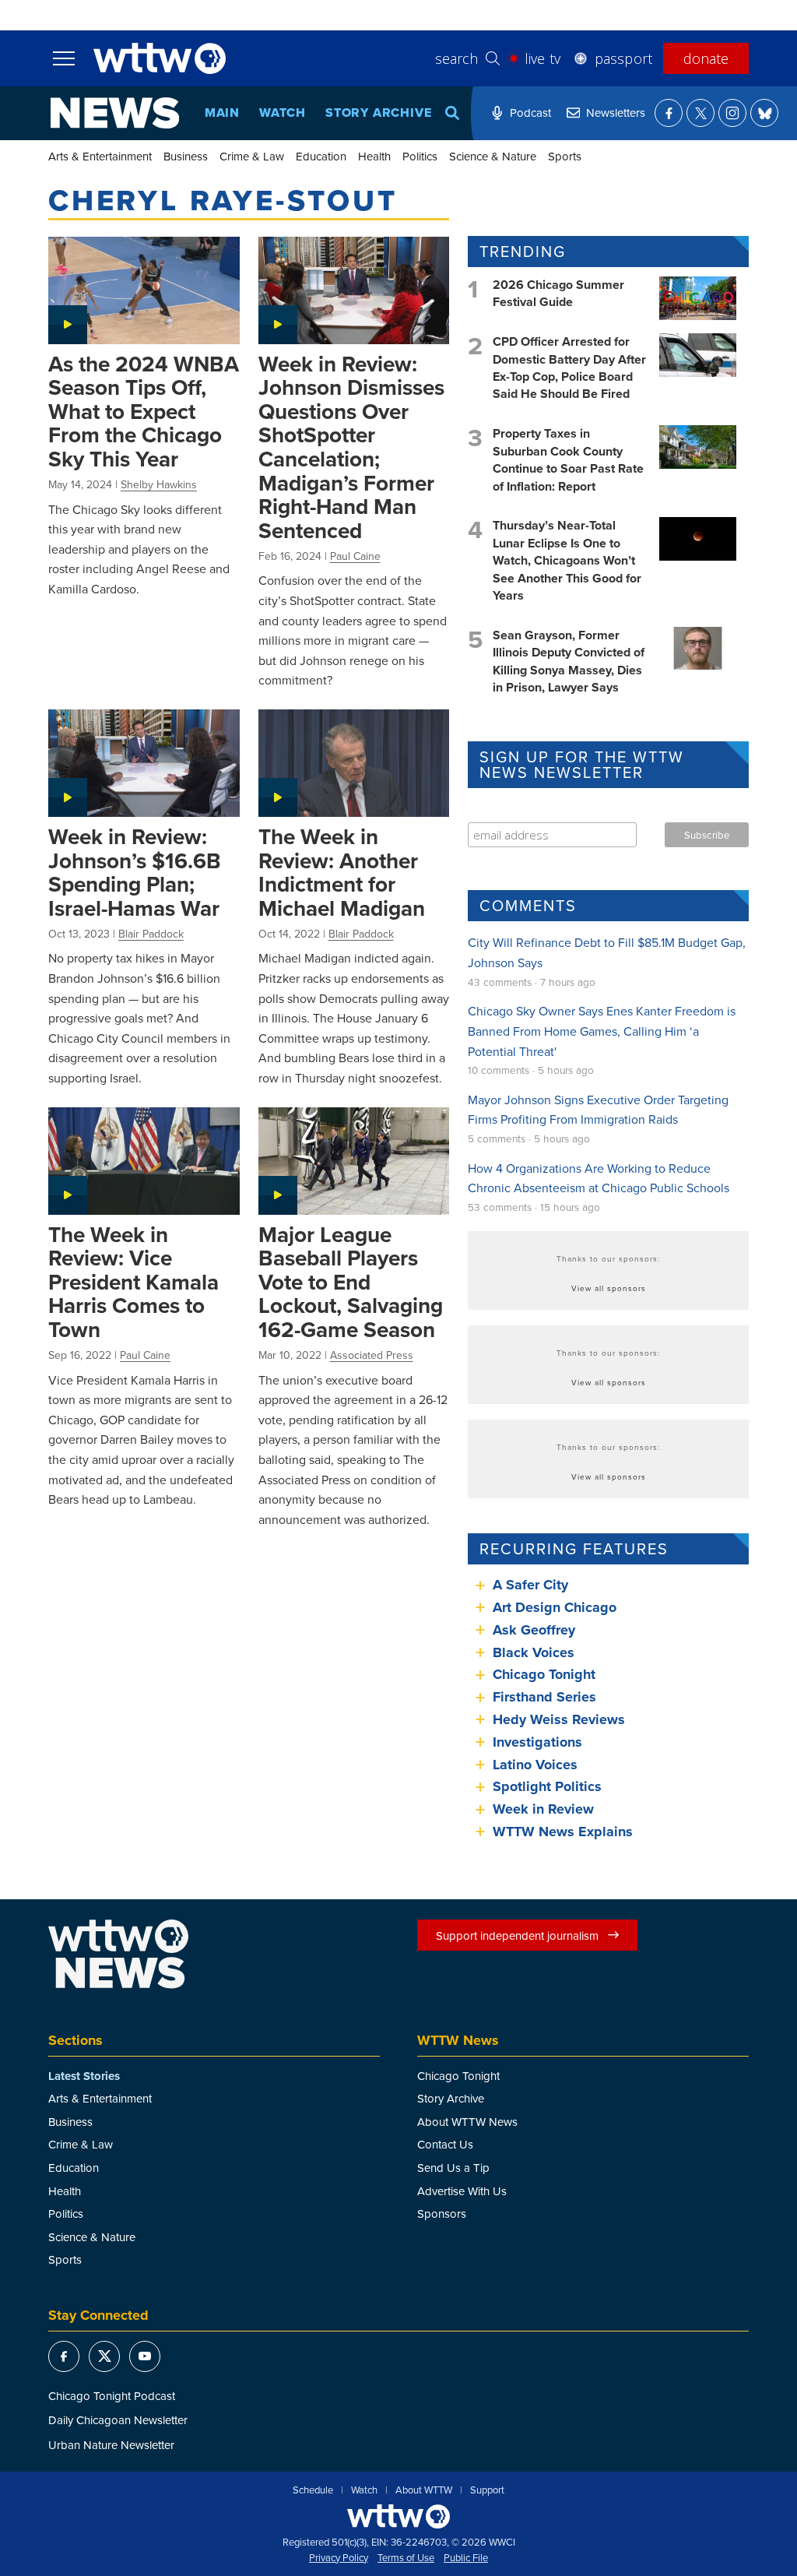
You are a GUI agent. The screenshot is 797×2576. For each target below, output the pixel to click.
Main (222, 113)
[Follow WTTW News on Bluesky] (764, 113)
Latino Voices (535, 1765)
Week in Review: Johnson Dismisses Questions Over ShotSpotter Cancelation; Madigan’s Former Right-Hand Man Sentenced (351, 447)
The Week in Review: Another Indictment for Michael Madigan (342, 872)
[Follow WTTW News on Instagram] (732, 113)
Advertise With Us (462, 2191)
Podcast (530, 113)
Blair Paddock (151, 934)
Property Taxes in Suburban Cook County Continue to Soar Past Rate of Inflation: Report (568, 459)
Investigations (537, 1742)
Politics (420, 156)
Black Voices (534, 1652)
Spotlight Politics (547, 1786)
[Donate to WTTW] (398, 2516)
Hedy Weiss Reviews (559, 1719)
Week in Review (543, 1809)
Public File (466, 2558)
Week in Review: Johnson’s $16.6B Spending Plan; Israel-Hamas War (135, 872)
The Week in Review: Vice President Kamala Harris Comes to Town (133, 1282)
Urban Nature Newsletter (111, 2445)
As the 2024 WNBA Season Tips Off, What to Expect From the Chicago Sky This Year (144, 411)
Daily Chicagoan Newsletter (118, 2420)
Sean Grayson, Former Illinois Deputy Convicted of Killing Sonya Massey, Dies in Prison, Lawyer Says (569, 661)
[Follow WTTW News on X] (700, 113)
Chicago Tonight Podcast (112, 2396)
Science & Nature (493, 156)
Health (374, 156)
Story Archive (378, 113)
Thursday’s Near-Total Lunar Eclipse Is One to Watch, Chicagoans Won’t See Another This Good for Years (567, 560)
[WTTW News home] (115, 113)
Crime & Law (252, 156)
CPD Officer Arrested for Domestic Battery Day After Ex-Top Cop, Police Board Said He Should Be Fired (569, 368)
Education (321, 156)
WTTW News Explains (565, 1832)
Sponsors (442, 2214)
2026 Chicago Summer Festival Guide (558, 293)
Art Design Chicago (555, 1607)
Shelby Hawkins (159, 484)
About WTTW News (467, 2122)
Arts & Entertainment (100, 156)
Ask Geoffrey (534, 1630)
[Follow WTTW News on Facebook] (669, 113)
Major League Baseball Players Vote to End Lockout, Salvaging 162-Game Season (351, 1282)
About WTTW (424, 2490)
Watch (283, 113)
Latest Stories (84, 2076)
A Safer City (530, 1585)
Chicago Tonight (544, 1674)
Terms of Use (406, 2558)
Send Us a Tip (453, 2168)
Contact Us (445, 2144)
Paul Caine (355, 556)
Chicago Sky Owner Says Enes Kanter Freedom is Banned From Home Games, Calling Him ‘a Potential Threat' (602, 1031)
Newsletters (616, 113)
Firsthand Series (544, 1697)
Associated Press (372, 1355)
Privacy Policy (339, 2558)
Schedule (313, 2490)
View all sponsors (609, 1288)
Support (487, 2490)
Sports (565, 156)
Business (186, 156)
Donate (706, 58)
